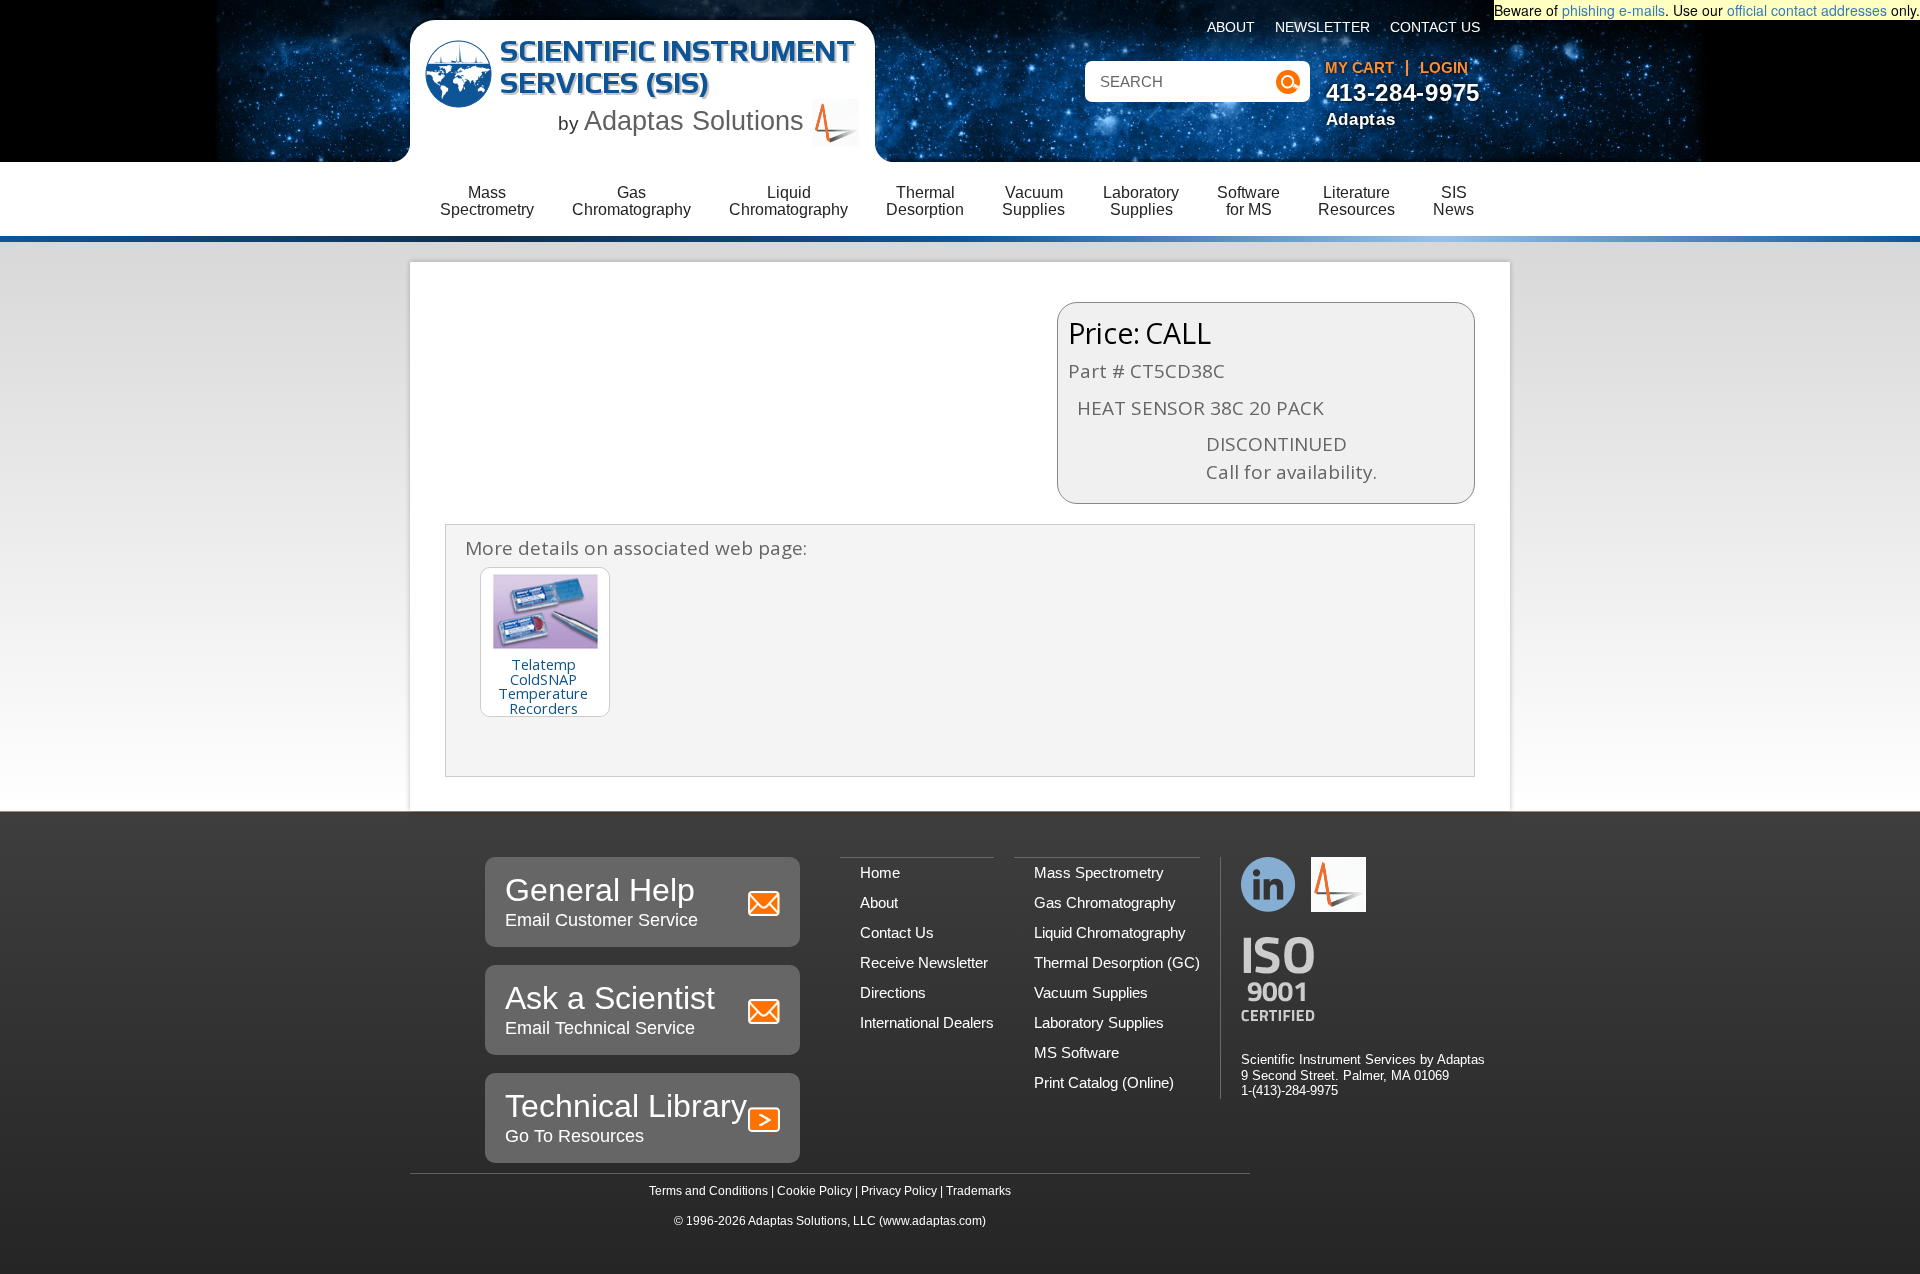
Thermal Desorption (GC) (1117, 962)
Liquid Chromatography (1110, 932)
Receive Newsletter (924, 962)
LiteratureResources (1356, 201)
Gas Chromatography (1105, 902)
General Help (601, 901)
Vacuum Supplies (1091, 992)
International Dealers (927, 1022)
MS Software (1076, 1052)
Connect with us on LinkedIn (1268, 884)
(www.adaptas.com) (932, 1221)
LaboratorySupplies (1141, 201)
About (1231, 27)
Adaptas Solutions (698, 121)
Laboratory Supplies (1099, 1022)
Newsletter (1322, 27)
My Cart (1359, 68)
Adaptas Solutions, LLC (812, 1221)
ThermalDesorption (925, 201)
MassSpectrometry (487, 201)
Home (880, 872)
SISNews (1453, 201)
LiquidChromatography (788, 201)
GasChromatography (631, 201)
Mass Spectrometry (1099, 872)
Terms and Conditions (708, 1191)
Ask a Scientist (610, 1009)
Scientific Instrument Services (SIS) (677, 66)
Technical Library (626, 1117)
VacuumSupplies (1033, 201)
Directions (893, 992)
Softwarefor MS (1248, 201)
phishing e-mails (1613, 10)
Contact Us (1435, 27)
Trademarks (978, 1191)
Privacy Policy (899, 1191)
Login (1444, 68)
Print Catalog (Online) (1104, 1082)
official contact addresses (1807, 10)
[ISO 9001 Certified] (1363, 979)
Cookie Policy (814, 1191)
